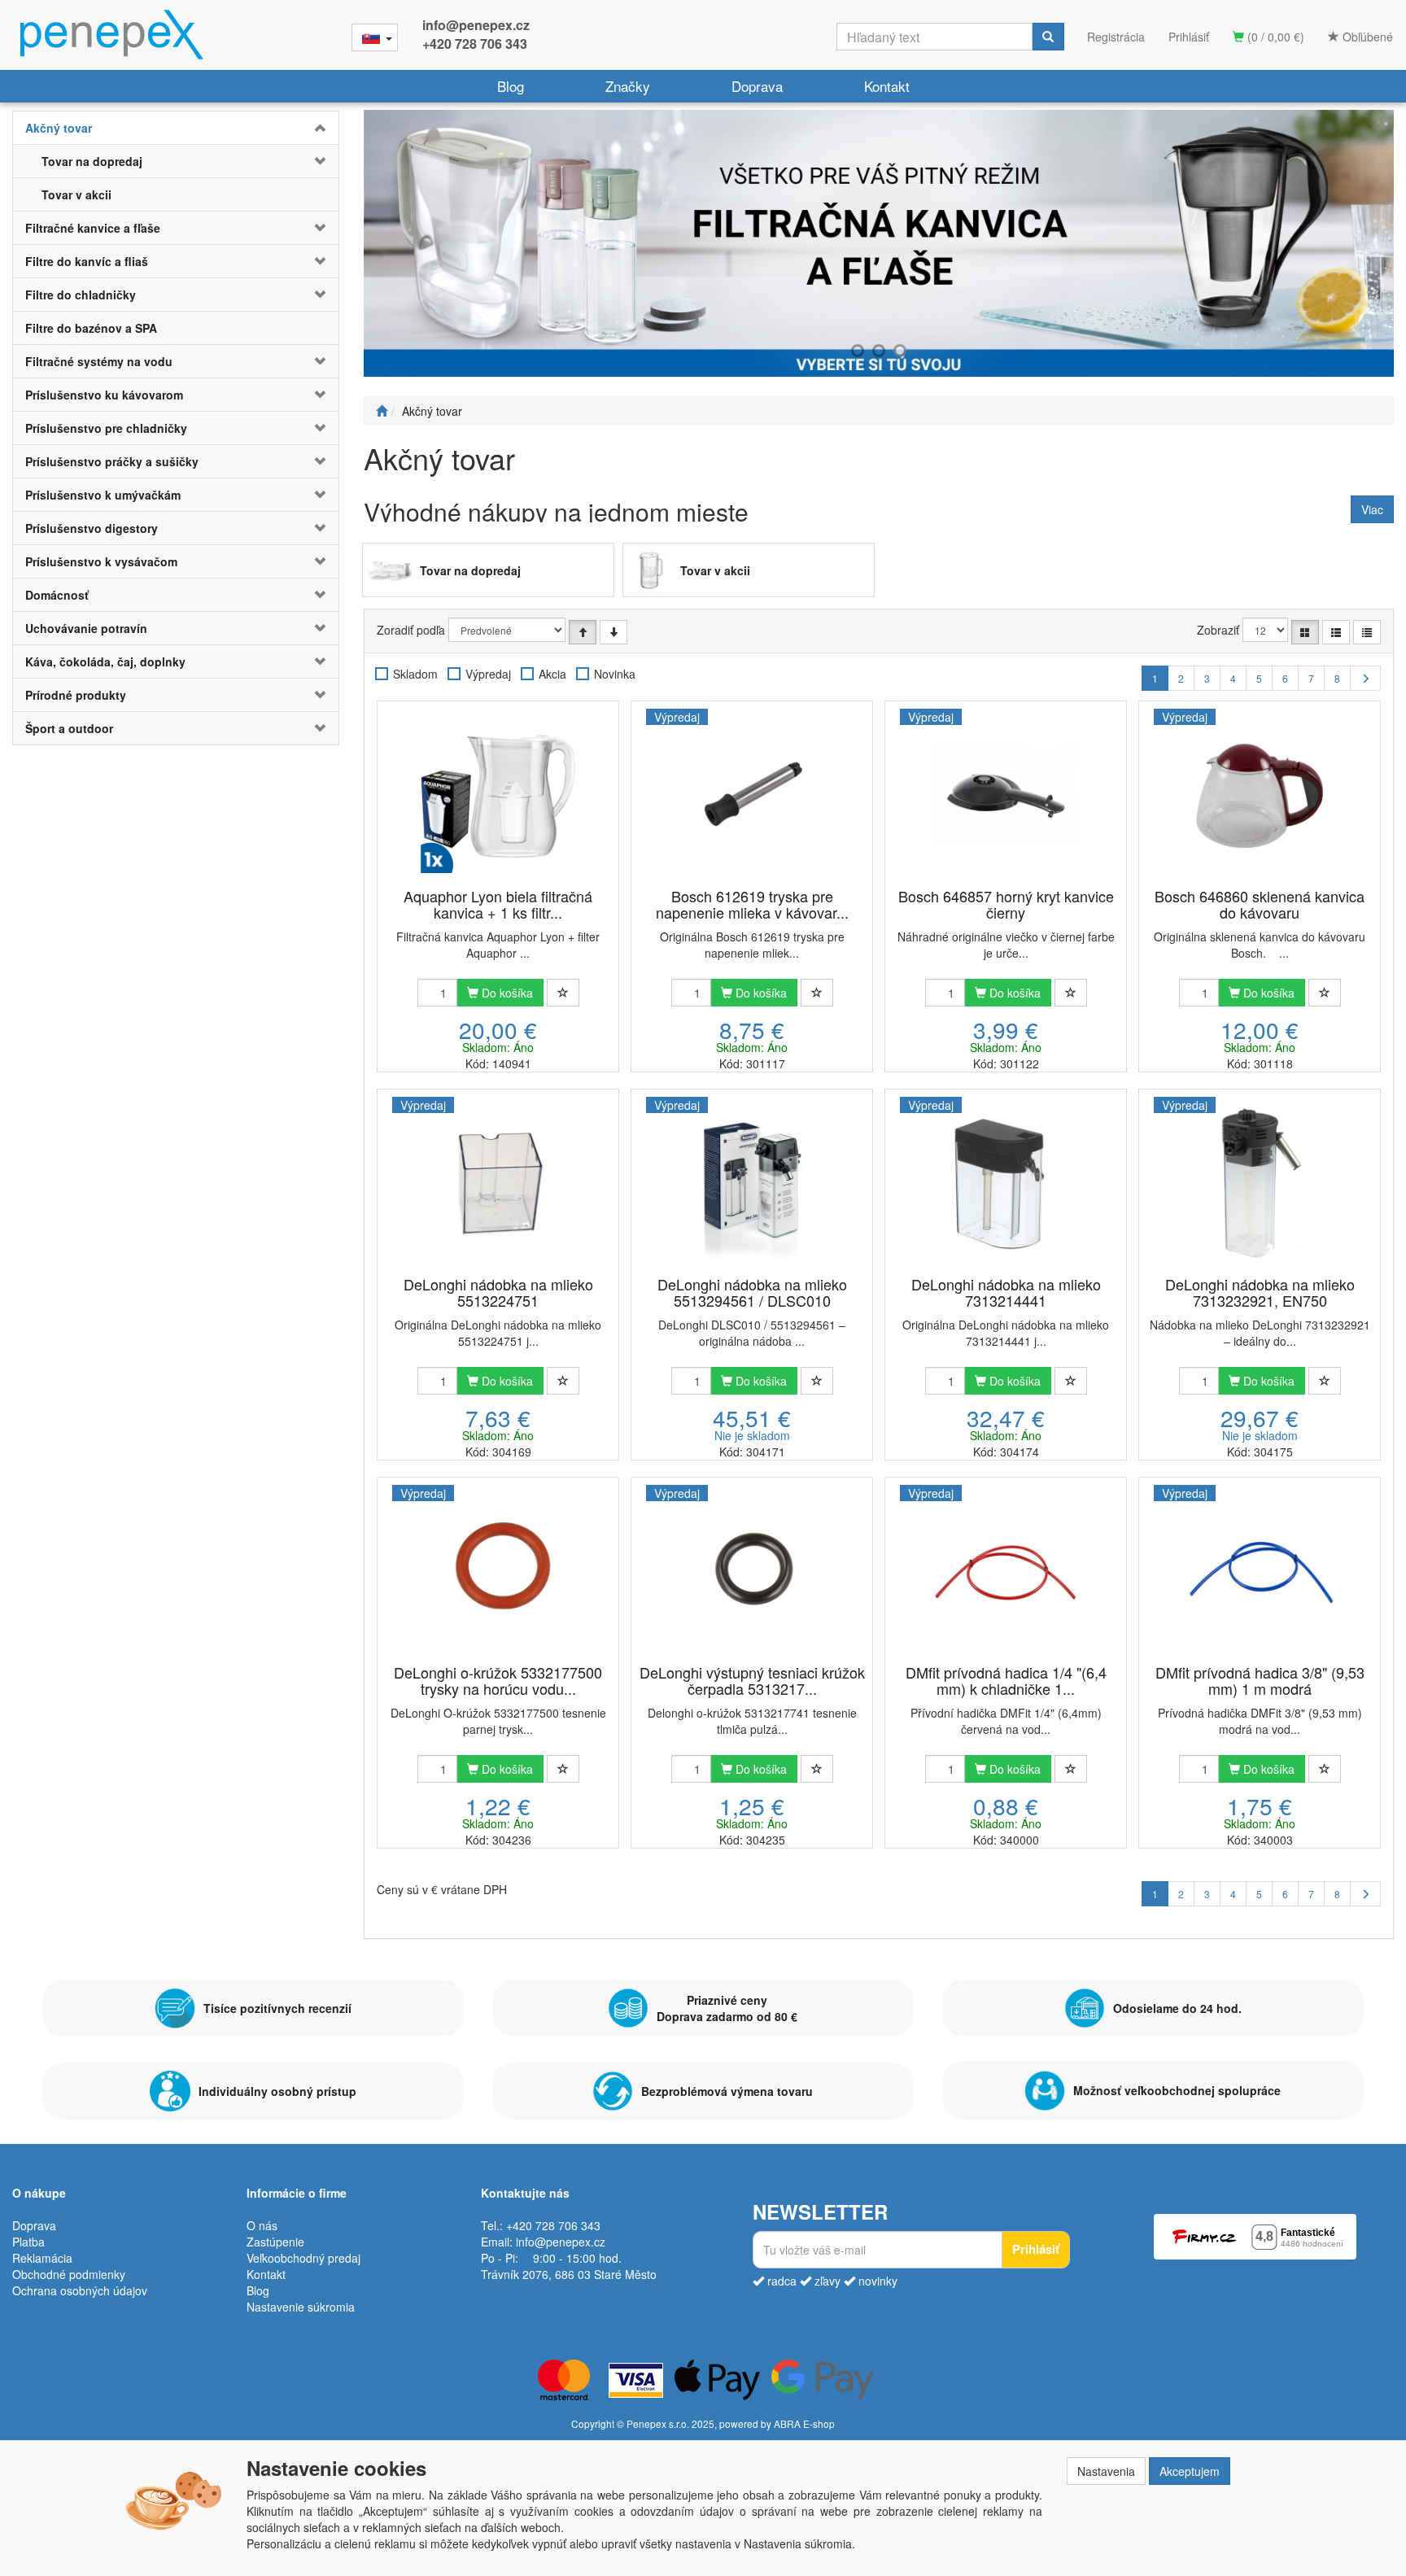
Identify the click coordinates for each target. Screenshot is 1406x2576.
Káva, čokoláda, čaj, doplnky (105, 661)
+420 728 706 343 (475, 44)
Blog (511, 86)
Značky (628, 86)
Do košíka (506, 993)
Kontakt (887, 86)
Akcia (552, 674)
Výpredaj (488, 674)
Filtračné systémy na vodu (99, 361)
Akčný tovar (59, 128)
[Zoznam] (1336, 632)
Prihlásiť (1189, 37)
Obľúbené (1366, 37)
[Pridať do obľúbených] (563, 993)
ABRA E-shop (804, 2423)
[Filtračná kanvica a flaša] (879, 243)
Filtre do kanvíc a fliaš (87, 261)
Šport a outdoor (69, 728)
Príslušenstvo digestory (92, 528)
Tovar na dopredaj (92, 161)
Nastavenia (1106, 2471)
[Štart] (382, 411)
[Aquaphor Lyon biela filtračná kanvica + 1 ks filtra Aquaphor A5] (498, 796)
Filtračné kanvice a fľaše (93, 228)
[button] (311, 128)
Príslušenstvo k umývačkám (103, 495)
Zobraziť (1218, 630)
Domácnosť (57, 595)
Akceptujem (1190, 2471)
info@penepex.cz (476, 25)
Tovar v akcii (76, 194)
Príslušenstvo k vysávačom (101, 561)
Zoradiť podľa (411, 630)
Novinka (615, 674)
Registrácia (1116, 37)
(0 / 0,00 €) (1274, 37)
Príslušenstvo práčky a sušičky (112, 461)
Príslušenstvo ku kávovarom (104, 395)
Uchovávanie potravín (86, 628)
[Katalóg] (1305, 632)
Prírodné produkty (76, 695)
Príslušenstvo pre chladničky (106, 428)
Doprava (757, 86)
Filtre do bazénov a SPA (91, 328)
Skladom (415, 674)
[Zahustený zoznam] (1367, 632)
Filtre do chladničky (81, 295)
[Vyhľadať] (1048, 37)
